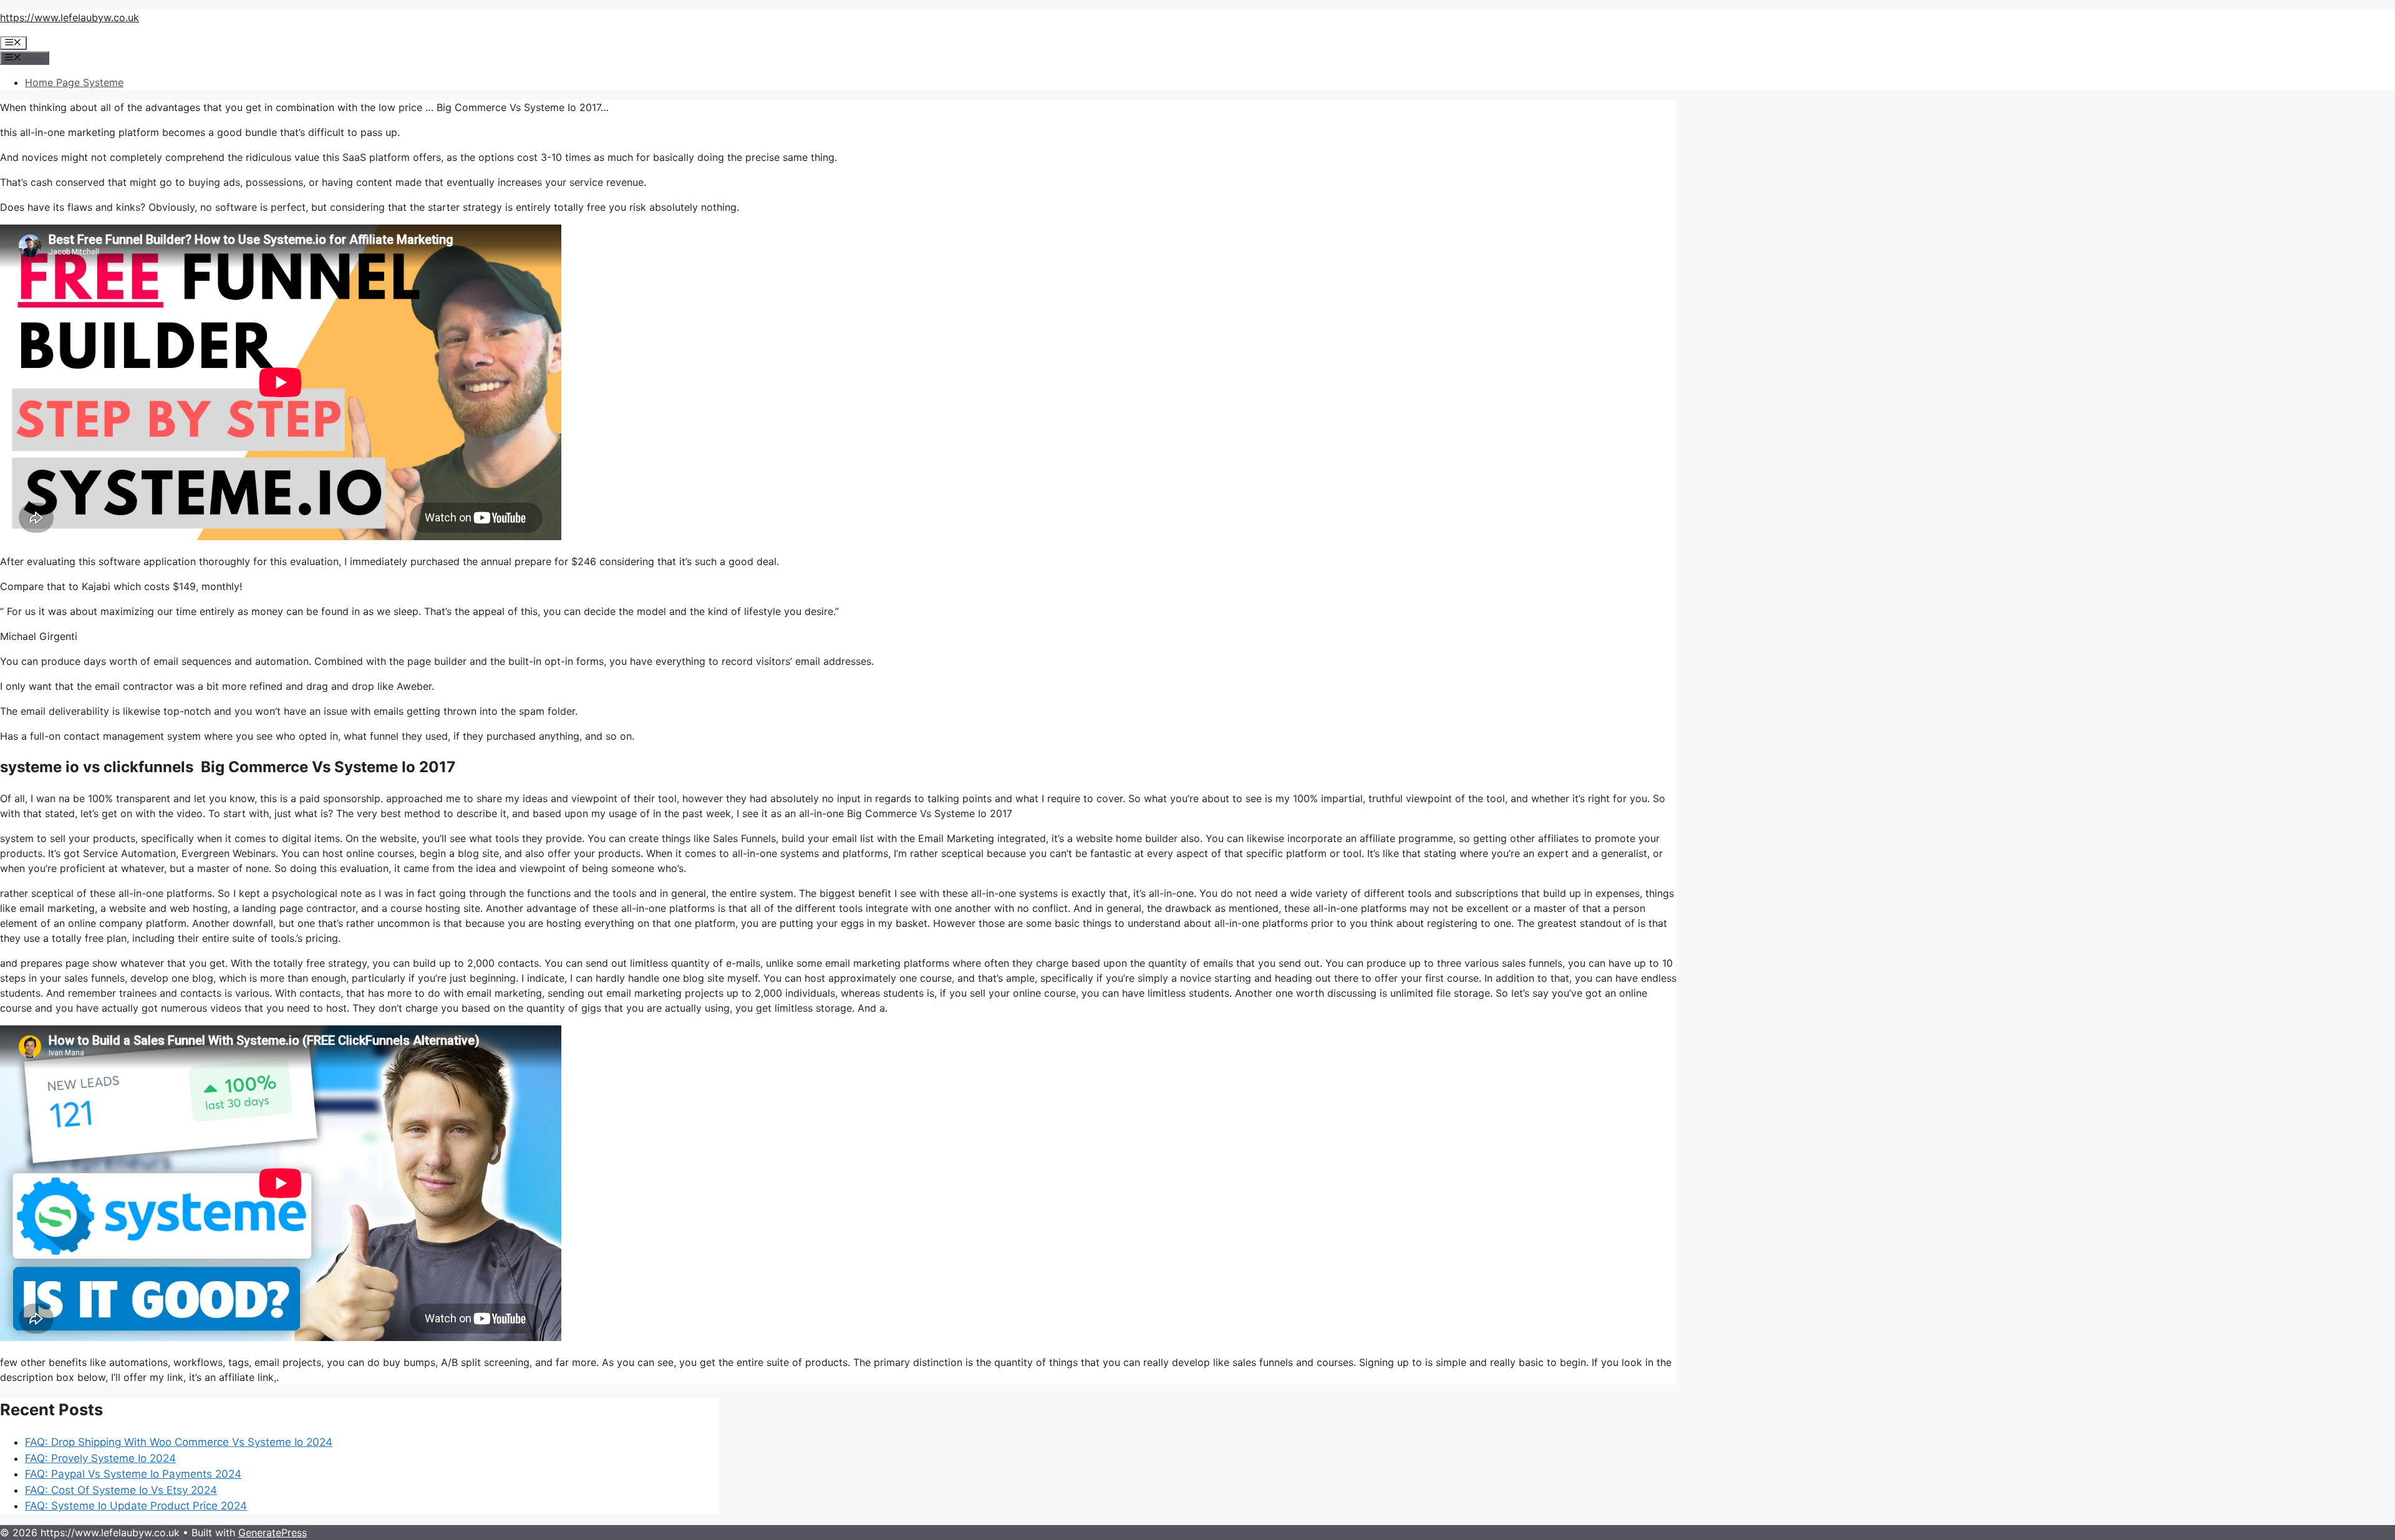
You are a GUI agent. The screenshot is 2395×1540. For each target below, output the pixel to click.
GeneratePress (273, 1533)
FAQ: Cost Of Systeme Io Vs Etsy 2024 (121, 1490)
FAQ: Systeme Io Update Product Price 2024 (136, 1506)
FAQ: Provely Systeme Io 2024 (100, 1458)
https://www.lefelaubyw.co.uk (70, 17)
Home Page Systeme (74, 82)
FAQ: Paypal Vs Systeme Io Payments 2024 (133, 1474)
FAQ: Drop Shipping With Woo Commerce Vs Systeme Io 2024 (179, 1442)
